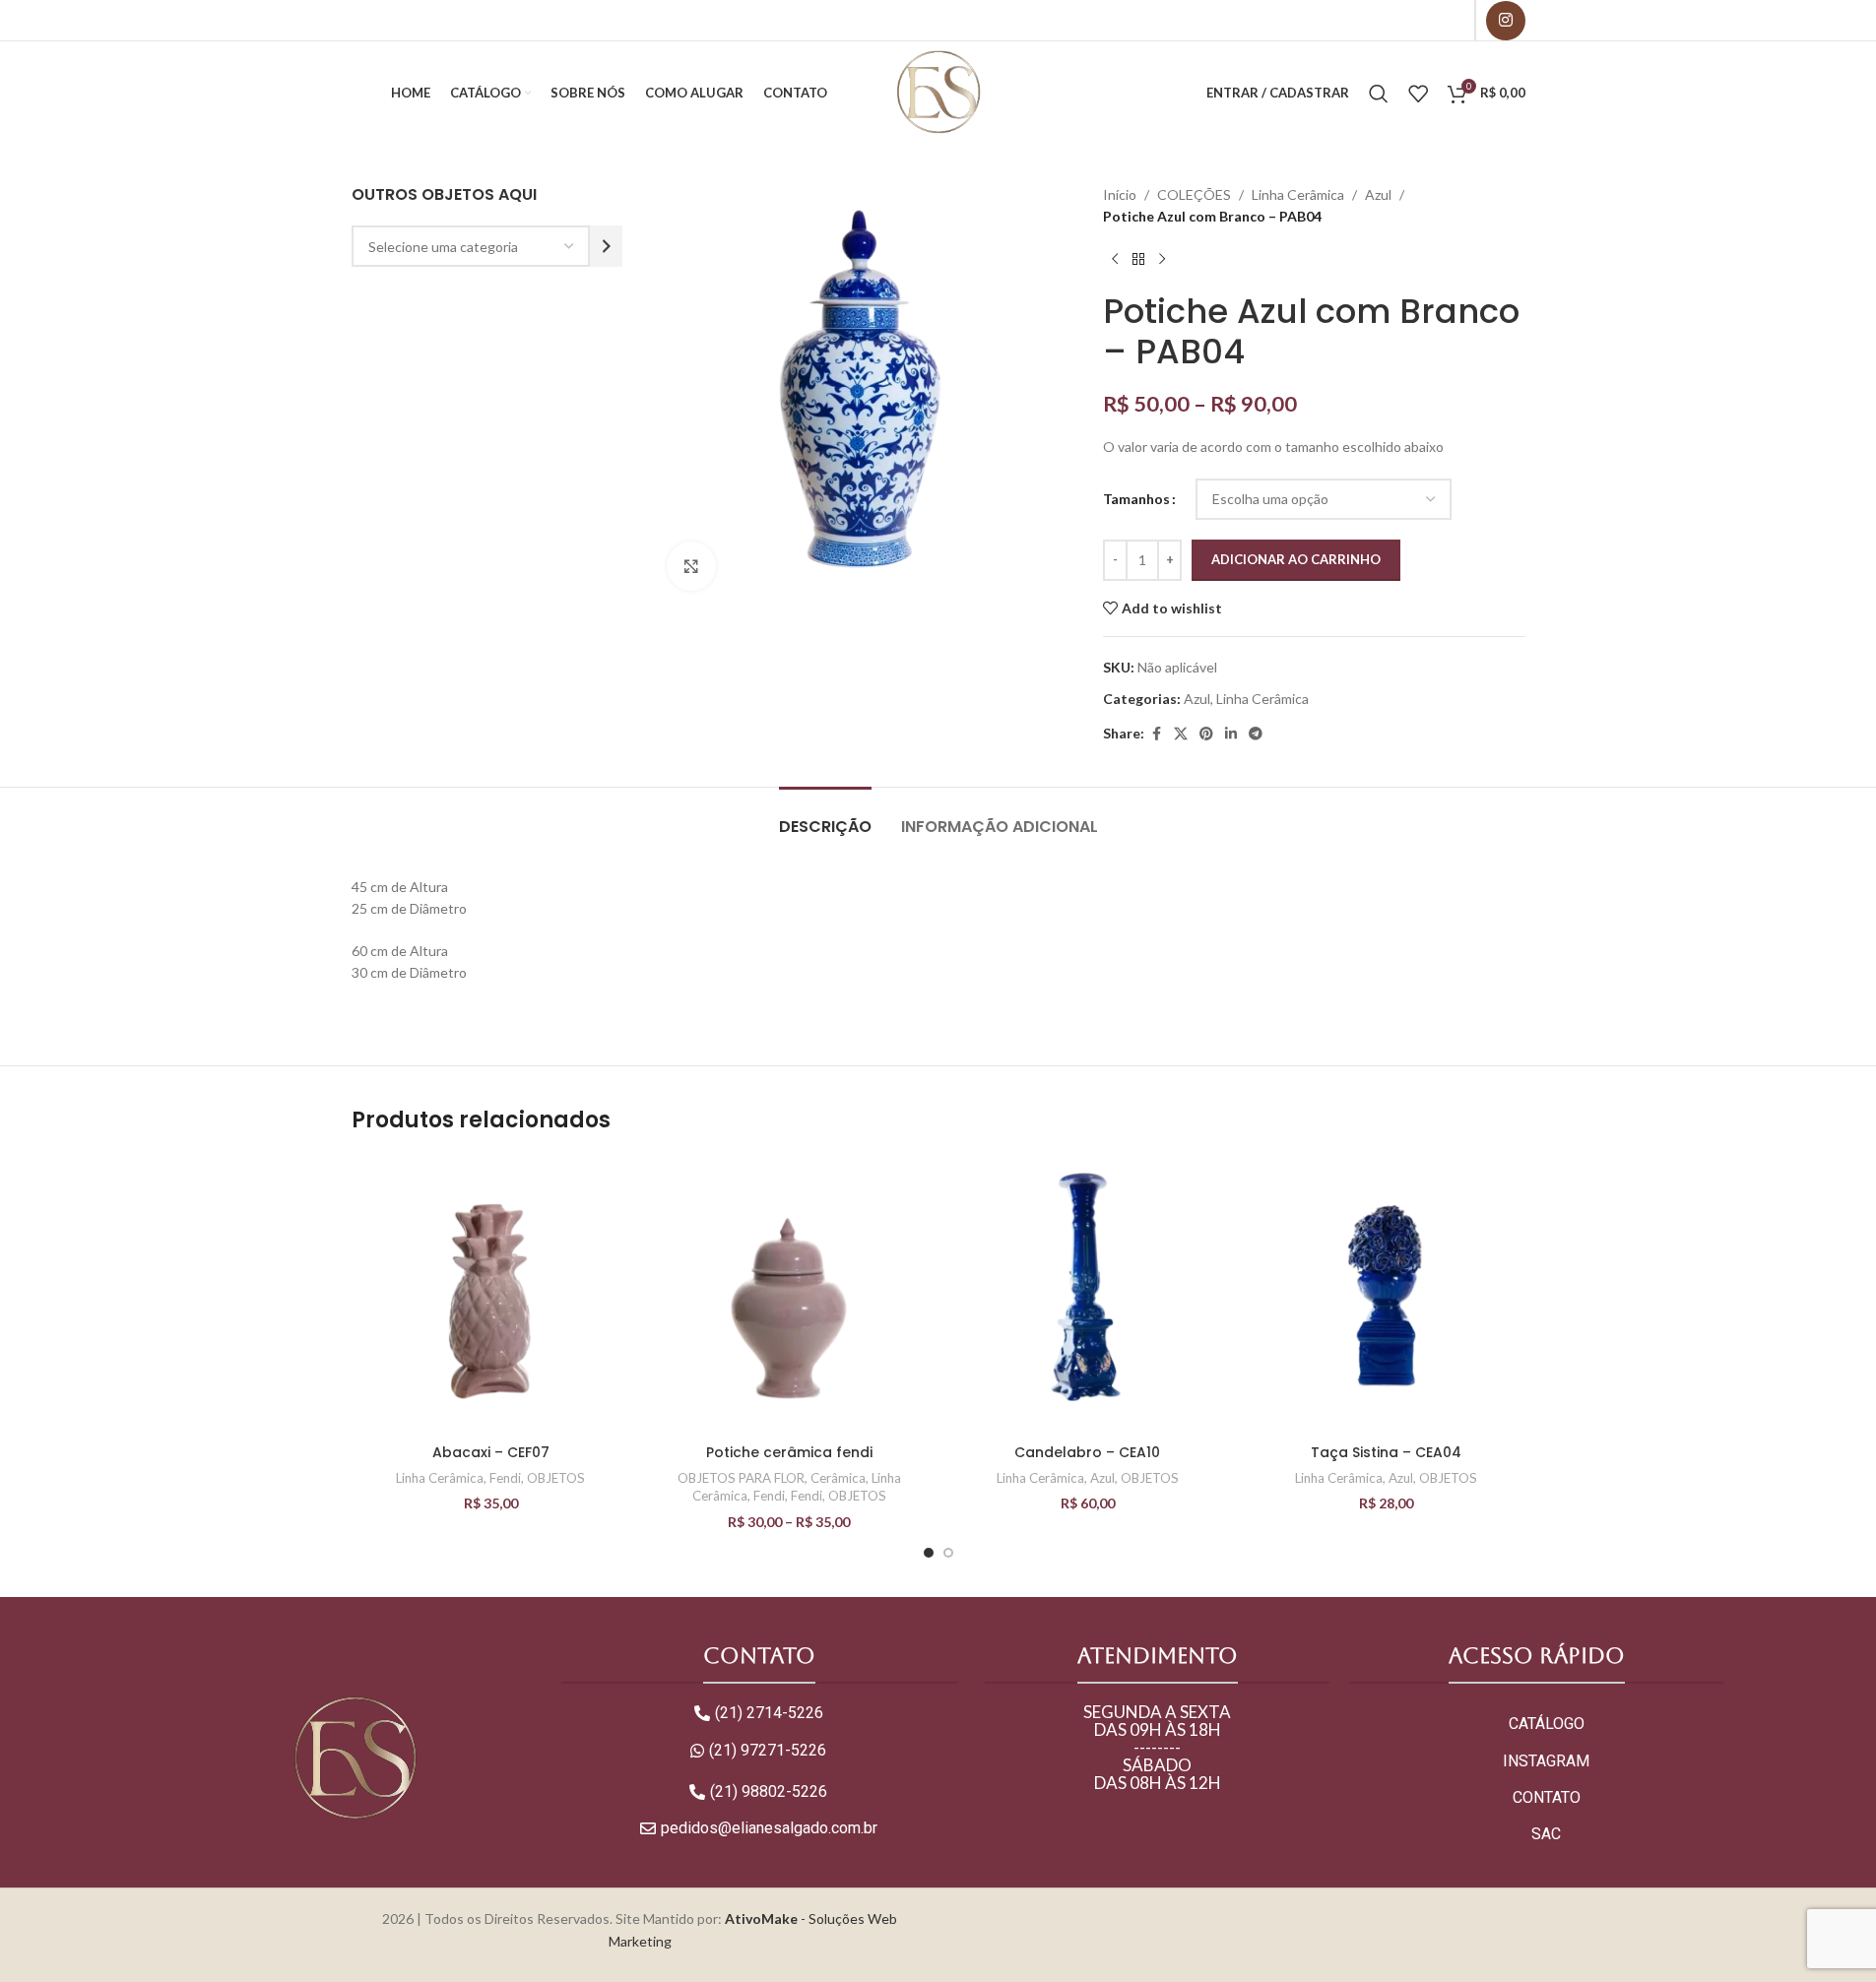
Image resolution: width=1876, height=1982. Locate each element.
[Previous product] (1115, 260)
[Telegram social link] (1256, 734)
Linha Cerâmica (1298, 194)
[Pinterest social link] (1206, 734)
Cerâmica (838, 1478)
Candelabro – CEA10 (1087, 1452)
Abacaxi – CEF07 (491, 1452)
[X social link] (1181, 734)
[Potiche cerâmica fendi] (789, 1295)
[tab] (825, 817)
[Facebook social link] (1156, 734)
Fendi (505, 1478)
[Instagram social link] (1506, 21)
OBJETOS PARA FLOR (741, 1478)
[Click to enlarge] (691, 566)
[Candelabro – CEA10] (1088, 1295)
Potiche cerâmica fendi (789, 1452)
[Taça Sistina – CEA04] (1386, 1295)
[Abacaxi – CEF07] (491, 1295)
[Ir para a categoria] (606, 246)
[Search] (1379, 94)
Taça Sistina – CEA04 (1386, 1452)
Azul (1378, 194)
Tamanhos (1136, 499)
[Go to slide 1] (929, 1553)
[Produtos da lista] (1418, 94)
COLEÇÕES (1194, 194)
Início (1120, 194)
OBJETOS (556, 1478)
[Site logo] (938, 91)
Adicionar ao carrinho (1296, 559)
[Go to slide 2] (948, 1553)
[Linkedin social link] (1231, 734)
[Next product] (1162, 260)
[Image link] (355, 1758)
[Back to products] (1138, 260)
